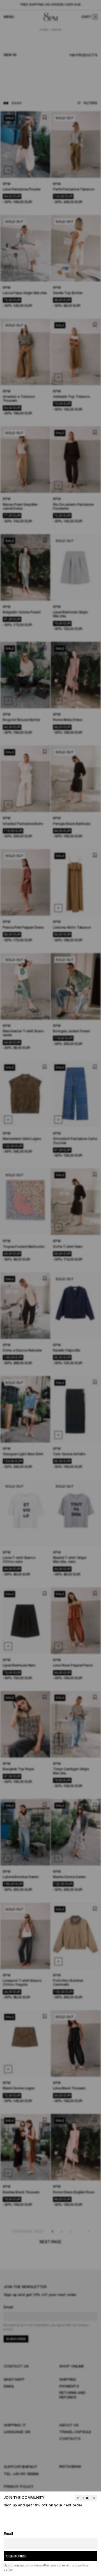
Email (8, 2534)
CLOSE (83, 2498)
